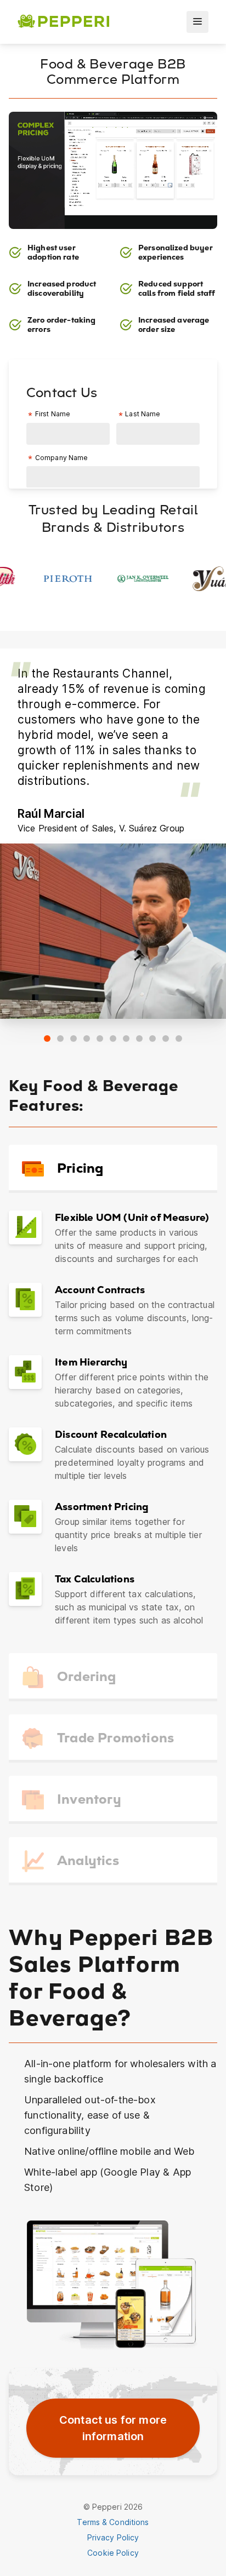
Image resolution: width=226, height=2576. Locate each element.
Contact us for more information (113, 2428)
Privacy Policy (113, 2537)
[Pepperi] (63, 22)
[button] (47, 1039)
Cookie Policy (113, 2553)
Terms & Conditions (113, 2522)
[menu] (197, 22)
